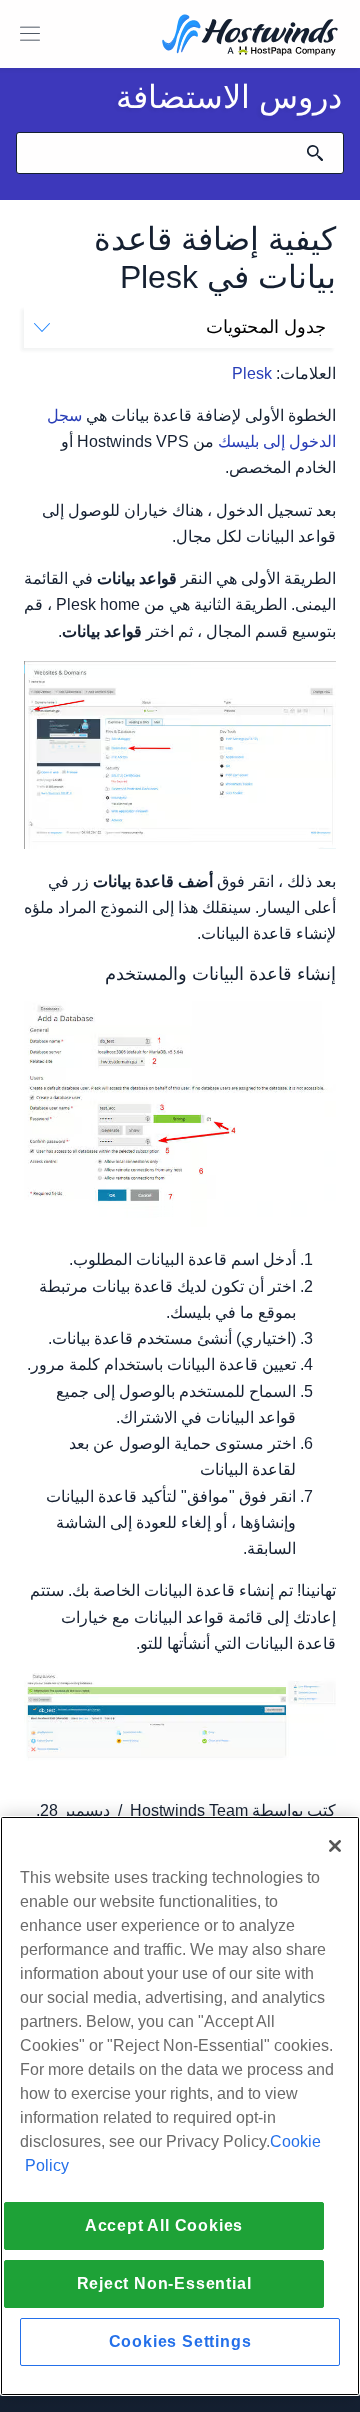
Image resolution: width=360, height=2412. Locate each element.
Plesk (252, 373)
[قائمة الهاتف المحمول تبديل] (30, 34)
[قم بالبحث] (315, 153)
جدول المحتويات (266, 327)
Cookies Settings (180, 2341)
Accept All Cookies (164, 2225)
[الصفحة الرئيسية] (250, 36)
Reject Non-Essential (164, 2283)
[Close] (335, 1846)
